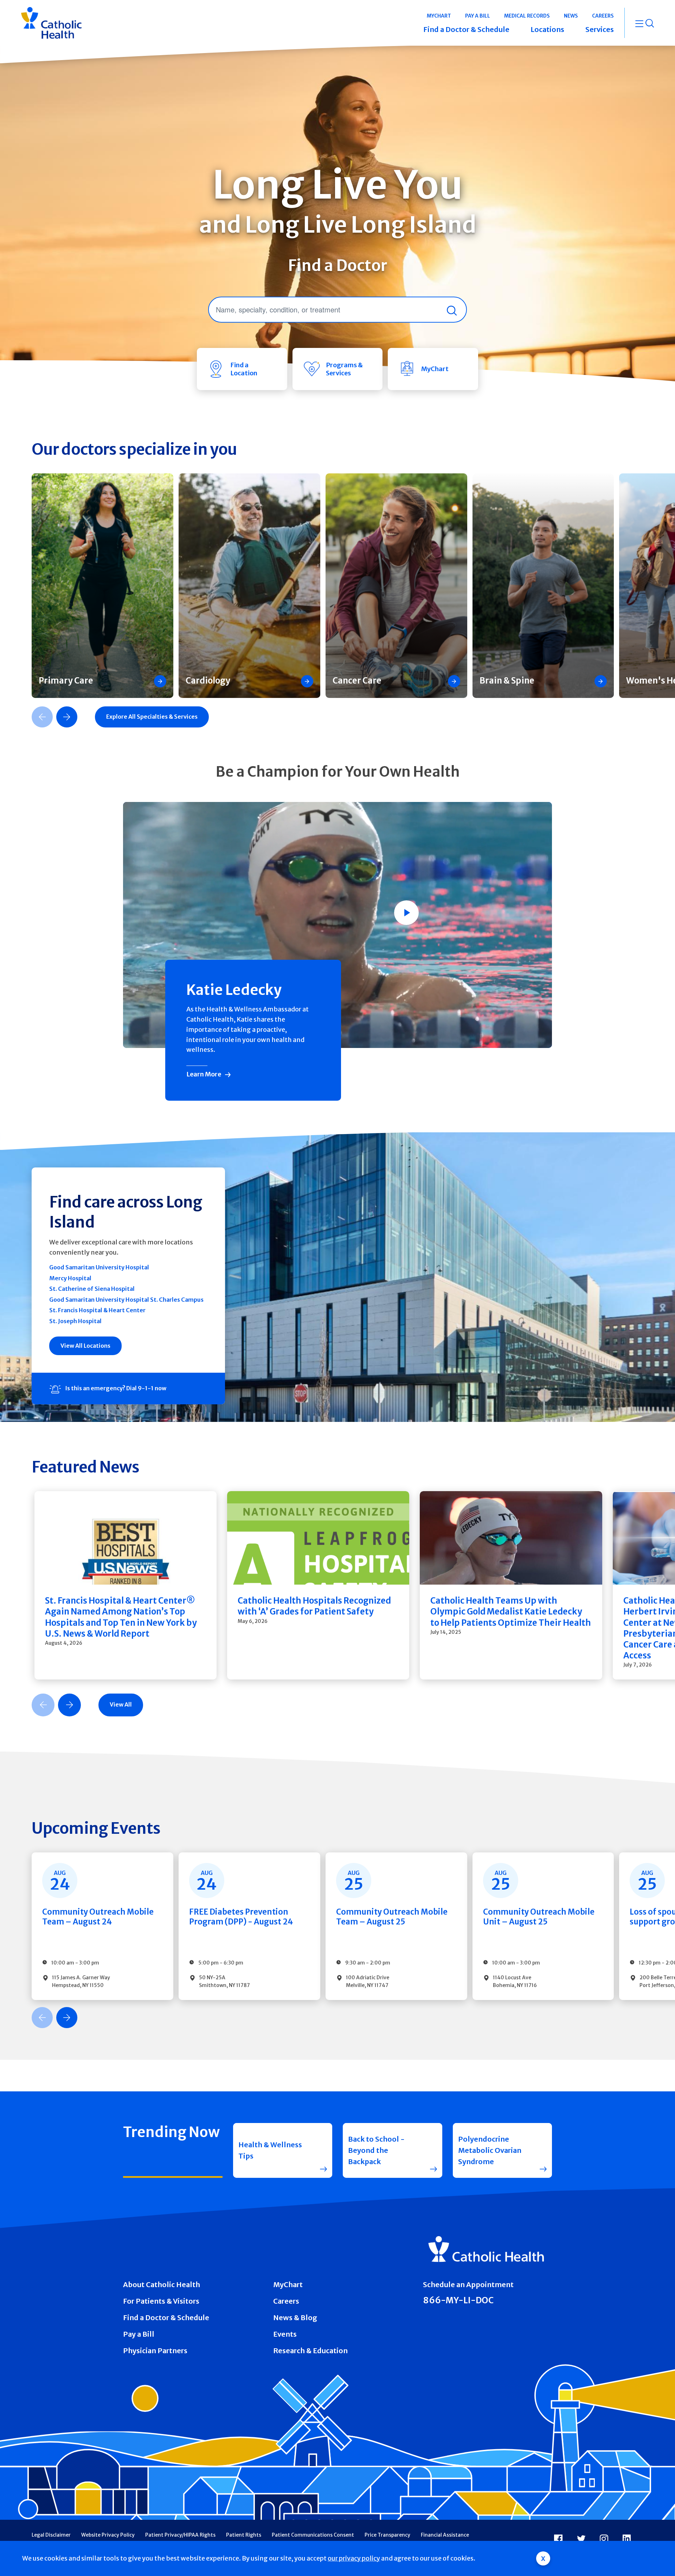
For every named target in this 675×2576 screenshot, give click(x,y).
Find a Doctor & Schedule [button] (466, 29)
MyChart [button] (439, 16)
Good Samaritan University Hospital (99, 1267)
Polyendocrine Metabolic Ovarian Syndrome (490, 2150)
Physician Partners (155, 2351)
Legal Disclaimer (51, 2535)
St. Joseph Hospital (75, 1321)
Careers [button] (603, 16)
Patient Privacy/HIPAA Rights (180, 2535)
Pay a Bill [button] (478, 16)
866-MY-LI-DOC (458, 2300)
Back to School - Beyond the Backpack (376, 2150)
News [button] (571, 16)
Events (285, 2334)
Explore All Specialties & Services (152, 717)
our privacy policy (354, 2558)
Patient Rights (244, 2535)
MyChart (288, 2284)
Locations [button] (547, 29)
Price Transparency (387, 2535)
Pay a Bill (139, 2334)
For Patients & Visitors (161, 2301)
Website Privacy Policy (108, 2535)
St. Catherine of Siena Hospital (92, 1289)
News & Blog (295, 2318)
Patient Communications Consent (313, 2535)
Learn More (204, 1074)
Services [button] (600, 29)
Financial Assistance (445, 2535)
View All (121, 1704)
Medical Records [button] (527, 16)
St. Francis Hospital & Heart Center (97, 1310)
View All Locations (85, 1346)
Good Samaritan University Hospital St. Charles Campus (126, 1300)
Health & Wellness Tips (270, 2150)
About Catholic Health (162, 2284)
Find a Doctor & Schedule (166, 2318)
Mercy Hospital (70, 1278)
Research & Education (310, 2351)
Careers (286, 2301)
